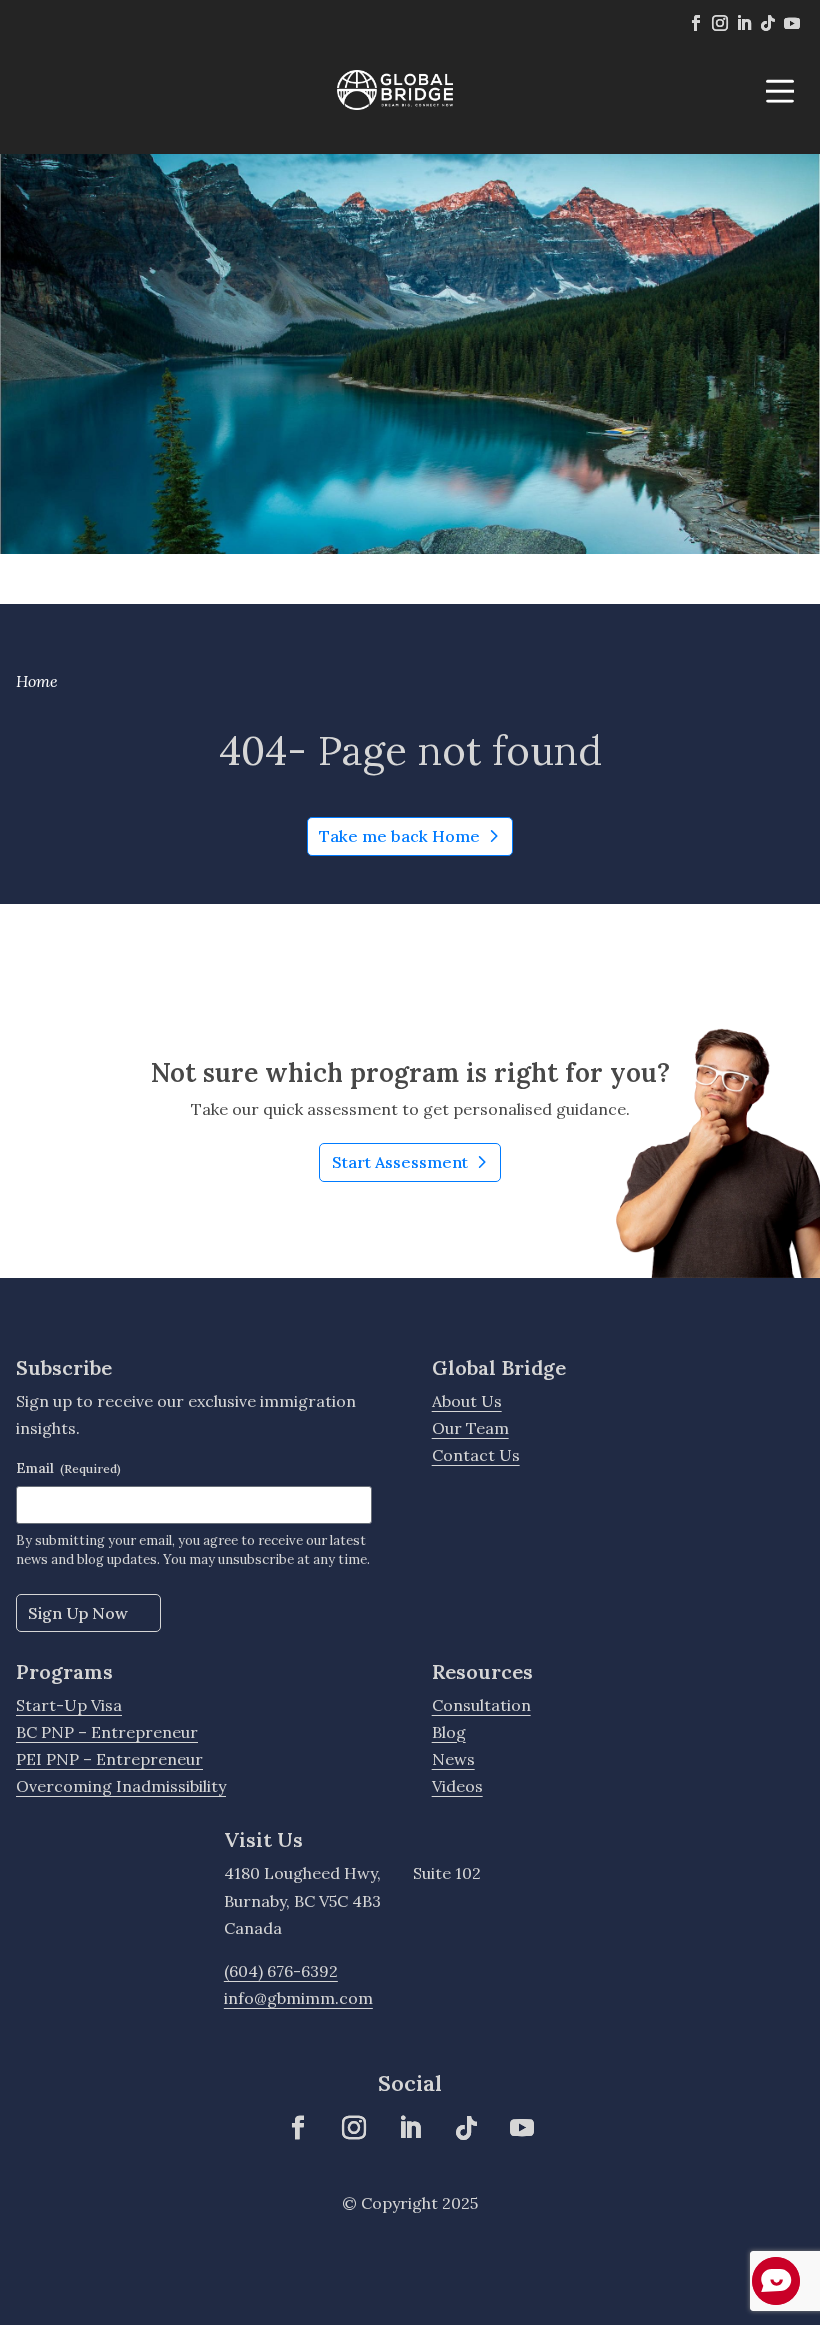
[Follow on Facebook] (696, 23)
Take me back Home (399, 836)
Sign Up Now (78, 1613)
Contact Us (476, 1455)
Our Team (470, 1428)
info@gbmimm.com (298, 1998)
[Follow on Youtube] (792, 23)
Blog (449, 1732)
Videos (457, 1786)
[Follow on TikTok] (768, 23)
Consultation (481, 1705)
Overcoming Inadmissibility (121, 1786)
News (453, 1759)
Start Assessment (416, 1166)
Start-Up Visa (69, 1705)
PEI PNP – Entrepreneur (109, 1759)
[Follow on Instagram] (720, 23)
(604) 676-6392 (281, 1971)
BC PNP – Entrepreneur (107, 1732)
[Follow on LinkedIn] (744, 23)
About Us (467, 1401)
